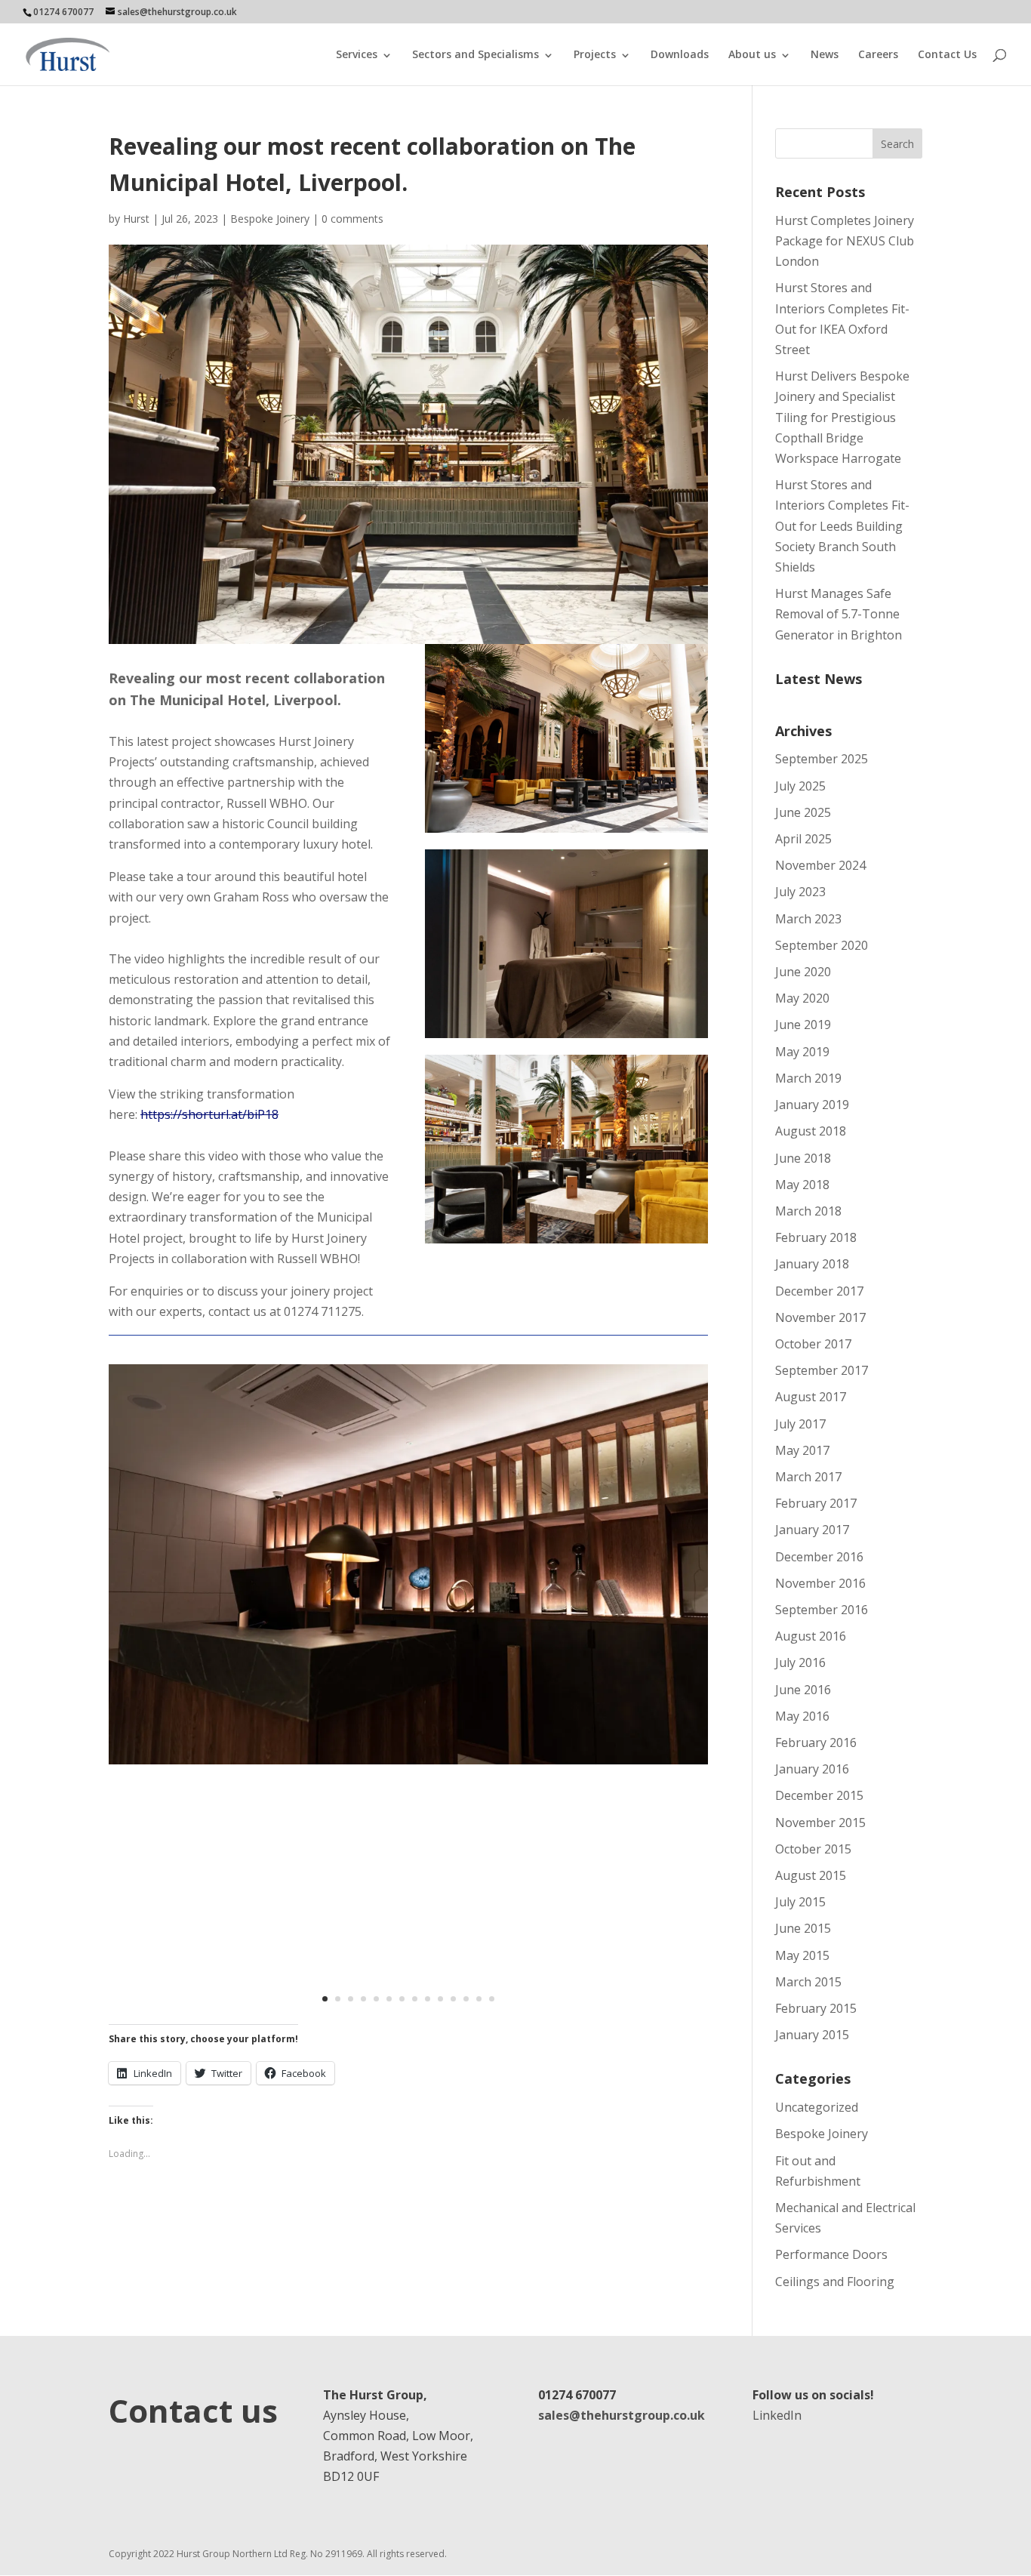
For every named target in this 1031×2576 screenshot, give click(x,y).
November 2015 (820, 1823)
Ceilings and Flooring (835, 2282)
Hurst (136, 219)
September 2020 (822, 945)
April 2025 (803, 839)
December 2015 (819, 1795)
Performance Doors (831, 2254)
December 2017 (819, 1291)
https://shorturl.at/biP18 (209, 1114)
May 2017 (802, 1450)
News (825, 54)
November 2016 (820, 1583)
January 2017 (812, 1530)
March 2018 (808, 1211)
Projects (595, 54)
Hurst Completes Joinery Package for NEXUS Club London (845, 241)
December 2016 (819, 1557)
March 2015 (808, 1982)
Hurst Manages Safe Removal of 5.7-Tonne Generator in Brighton (839, 614)
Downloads (680, 54)
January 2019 (812, 1105)
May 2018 (802, 1185)
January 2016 (812, 1769)
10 (440, 1999)
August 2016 (811, 1636)
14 (492, 1999)
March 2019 (808, 1078)
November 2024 (820, 865)
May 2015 (802, 1955)
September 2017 (822, 1370)
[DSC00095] (408, 1764)
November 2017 (820, 1317)
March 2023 (808, 919)
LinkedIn (777, 2415)
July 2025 (800, 786)
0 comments (352, 219)
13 (479, 1999)
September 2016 (822, 1610)
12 (466, 1999)
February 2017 (816, 1503)
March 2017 (808, 1477)
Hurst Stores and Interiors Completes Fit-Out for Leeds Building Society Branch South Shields (842, 526)
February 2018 (816, 1237)
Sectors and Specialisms (475, 54)
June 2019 (803, 1025)
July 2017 (800, 1424)
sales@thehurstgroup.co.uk (622, 2415)
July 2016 (800, 1662)
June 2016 (803, 1690)
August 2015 (811, 1875)
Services (357, 54)
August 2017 (811, 1397)
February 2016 (816, 1742)
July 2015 (800, 1902)
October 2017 (813, 1344)
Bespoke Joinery (270, 219)
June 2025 (803, 812)
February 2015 (816, 2008)
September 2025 (822, 759)
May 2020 (802, 998)
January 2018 (812, 1264)
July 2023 (800, 892)
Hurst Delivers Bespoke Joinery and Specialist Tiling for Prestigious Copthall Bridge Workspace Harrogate (842, 417)
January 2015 (812, 2035)
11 (453, 1999)
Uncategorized (817, 2107)
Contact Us (947, 54)
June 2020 (803, 972)
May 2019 (802, 1052)
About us (752, 54)
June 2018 (803, 1158)
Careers (878, 54)
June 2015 (803, 1928)
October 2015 (813, 1849)
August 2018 (811, 1131)
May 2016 (802, 1716)
